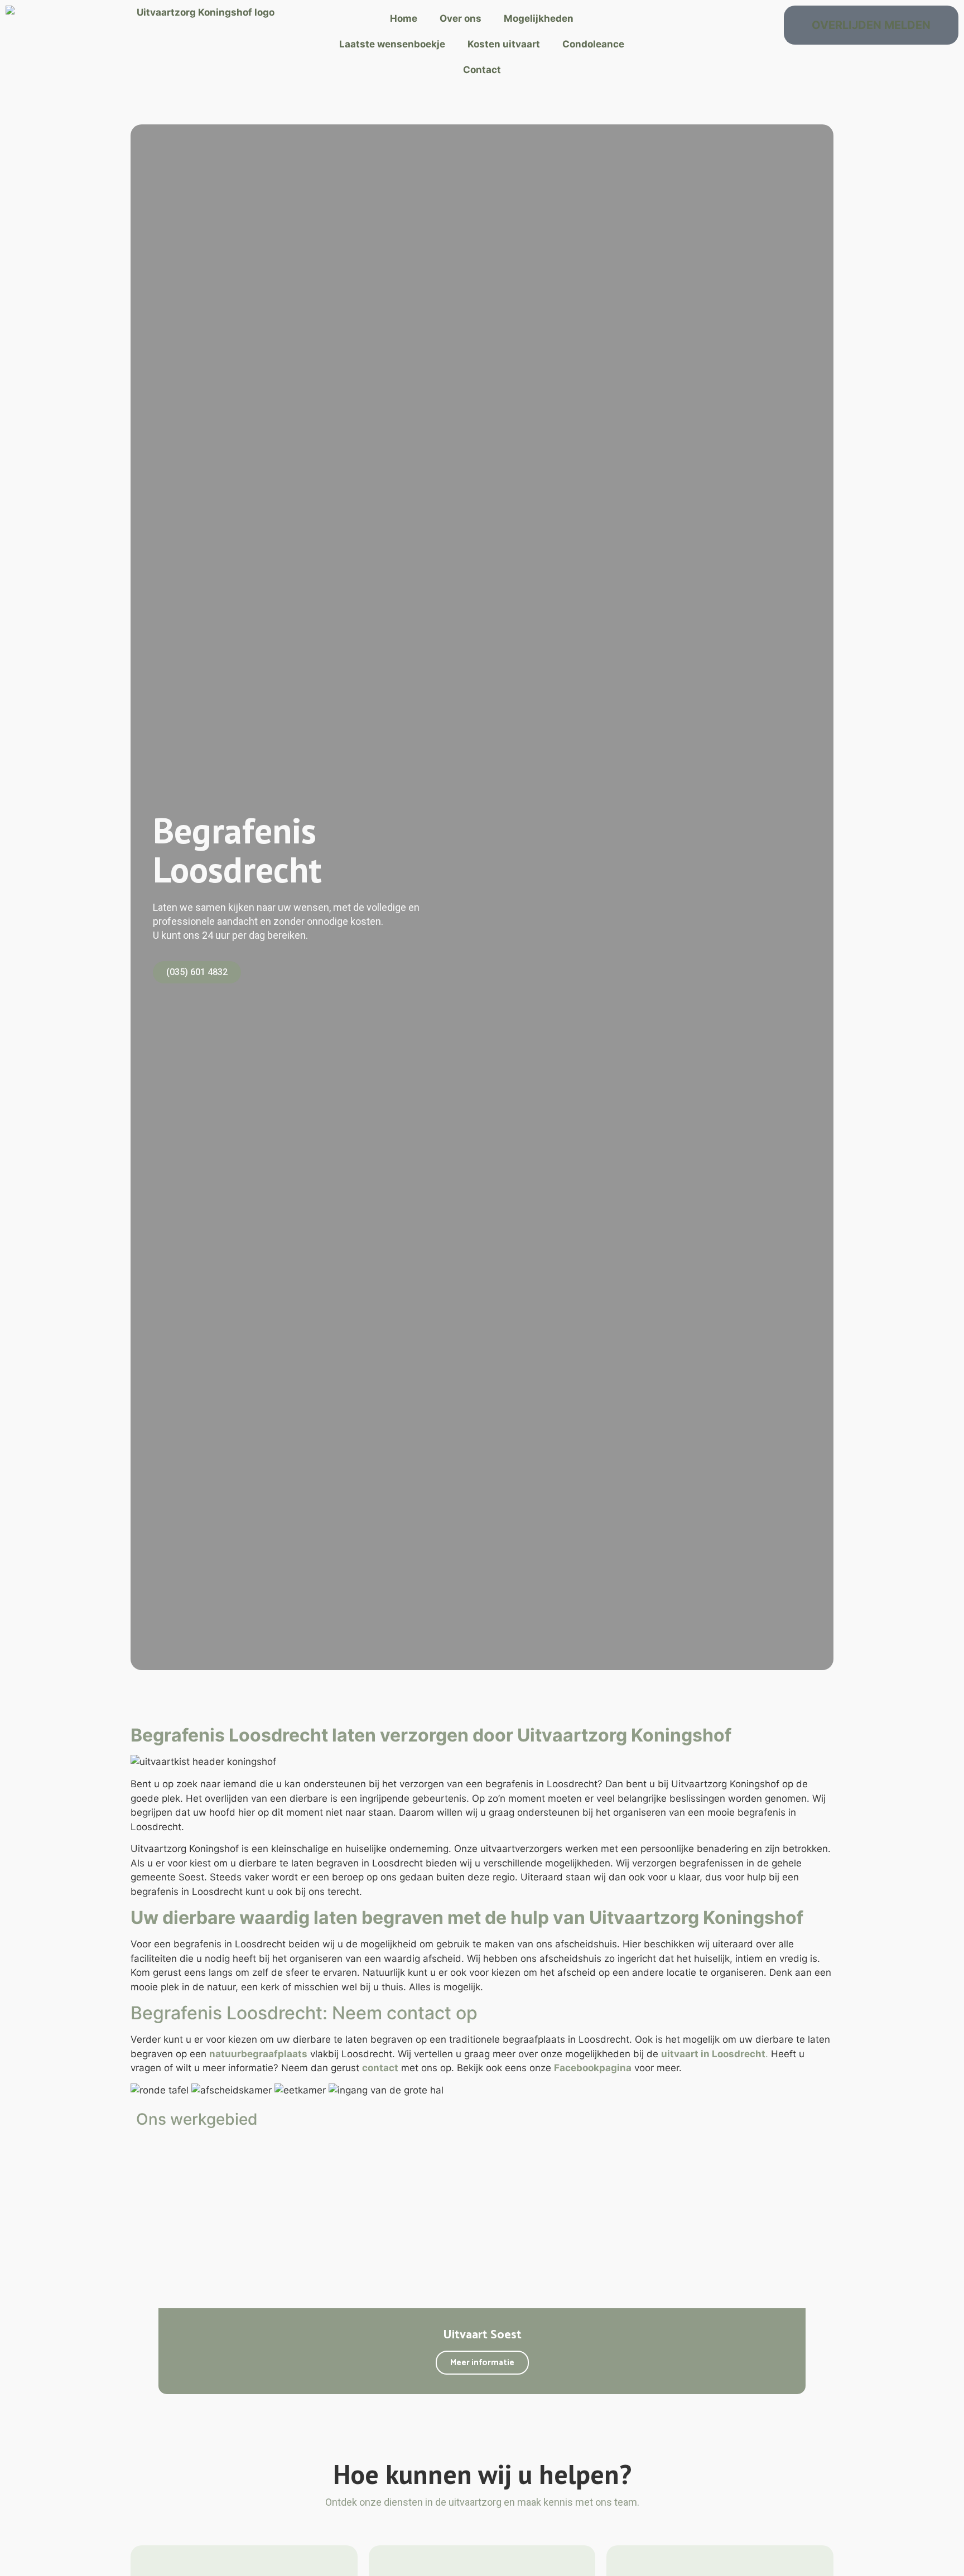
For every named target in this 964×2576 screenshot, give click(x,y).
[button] (141, 2271)
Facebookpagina (593, 2068)
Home (404, 18)
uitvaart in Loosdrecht (713, 2054)
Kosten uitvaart (504, 44)
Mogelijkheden (539, 18)
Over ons (461, 18)
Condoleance (593, 44)
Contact (482, 70)
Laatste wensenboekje (392, 44)
